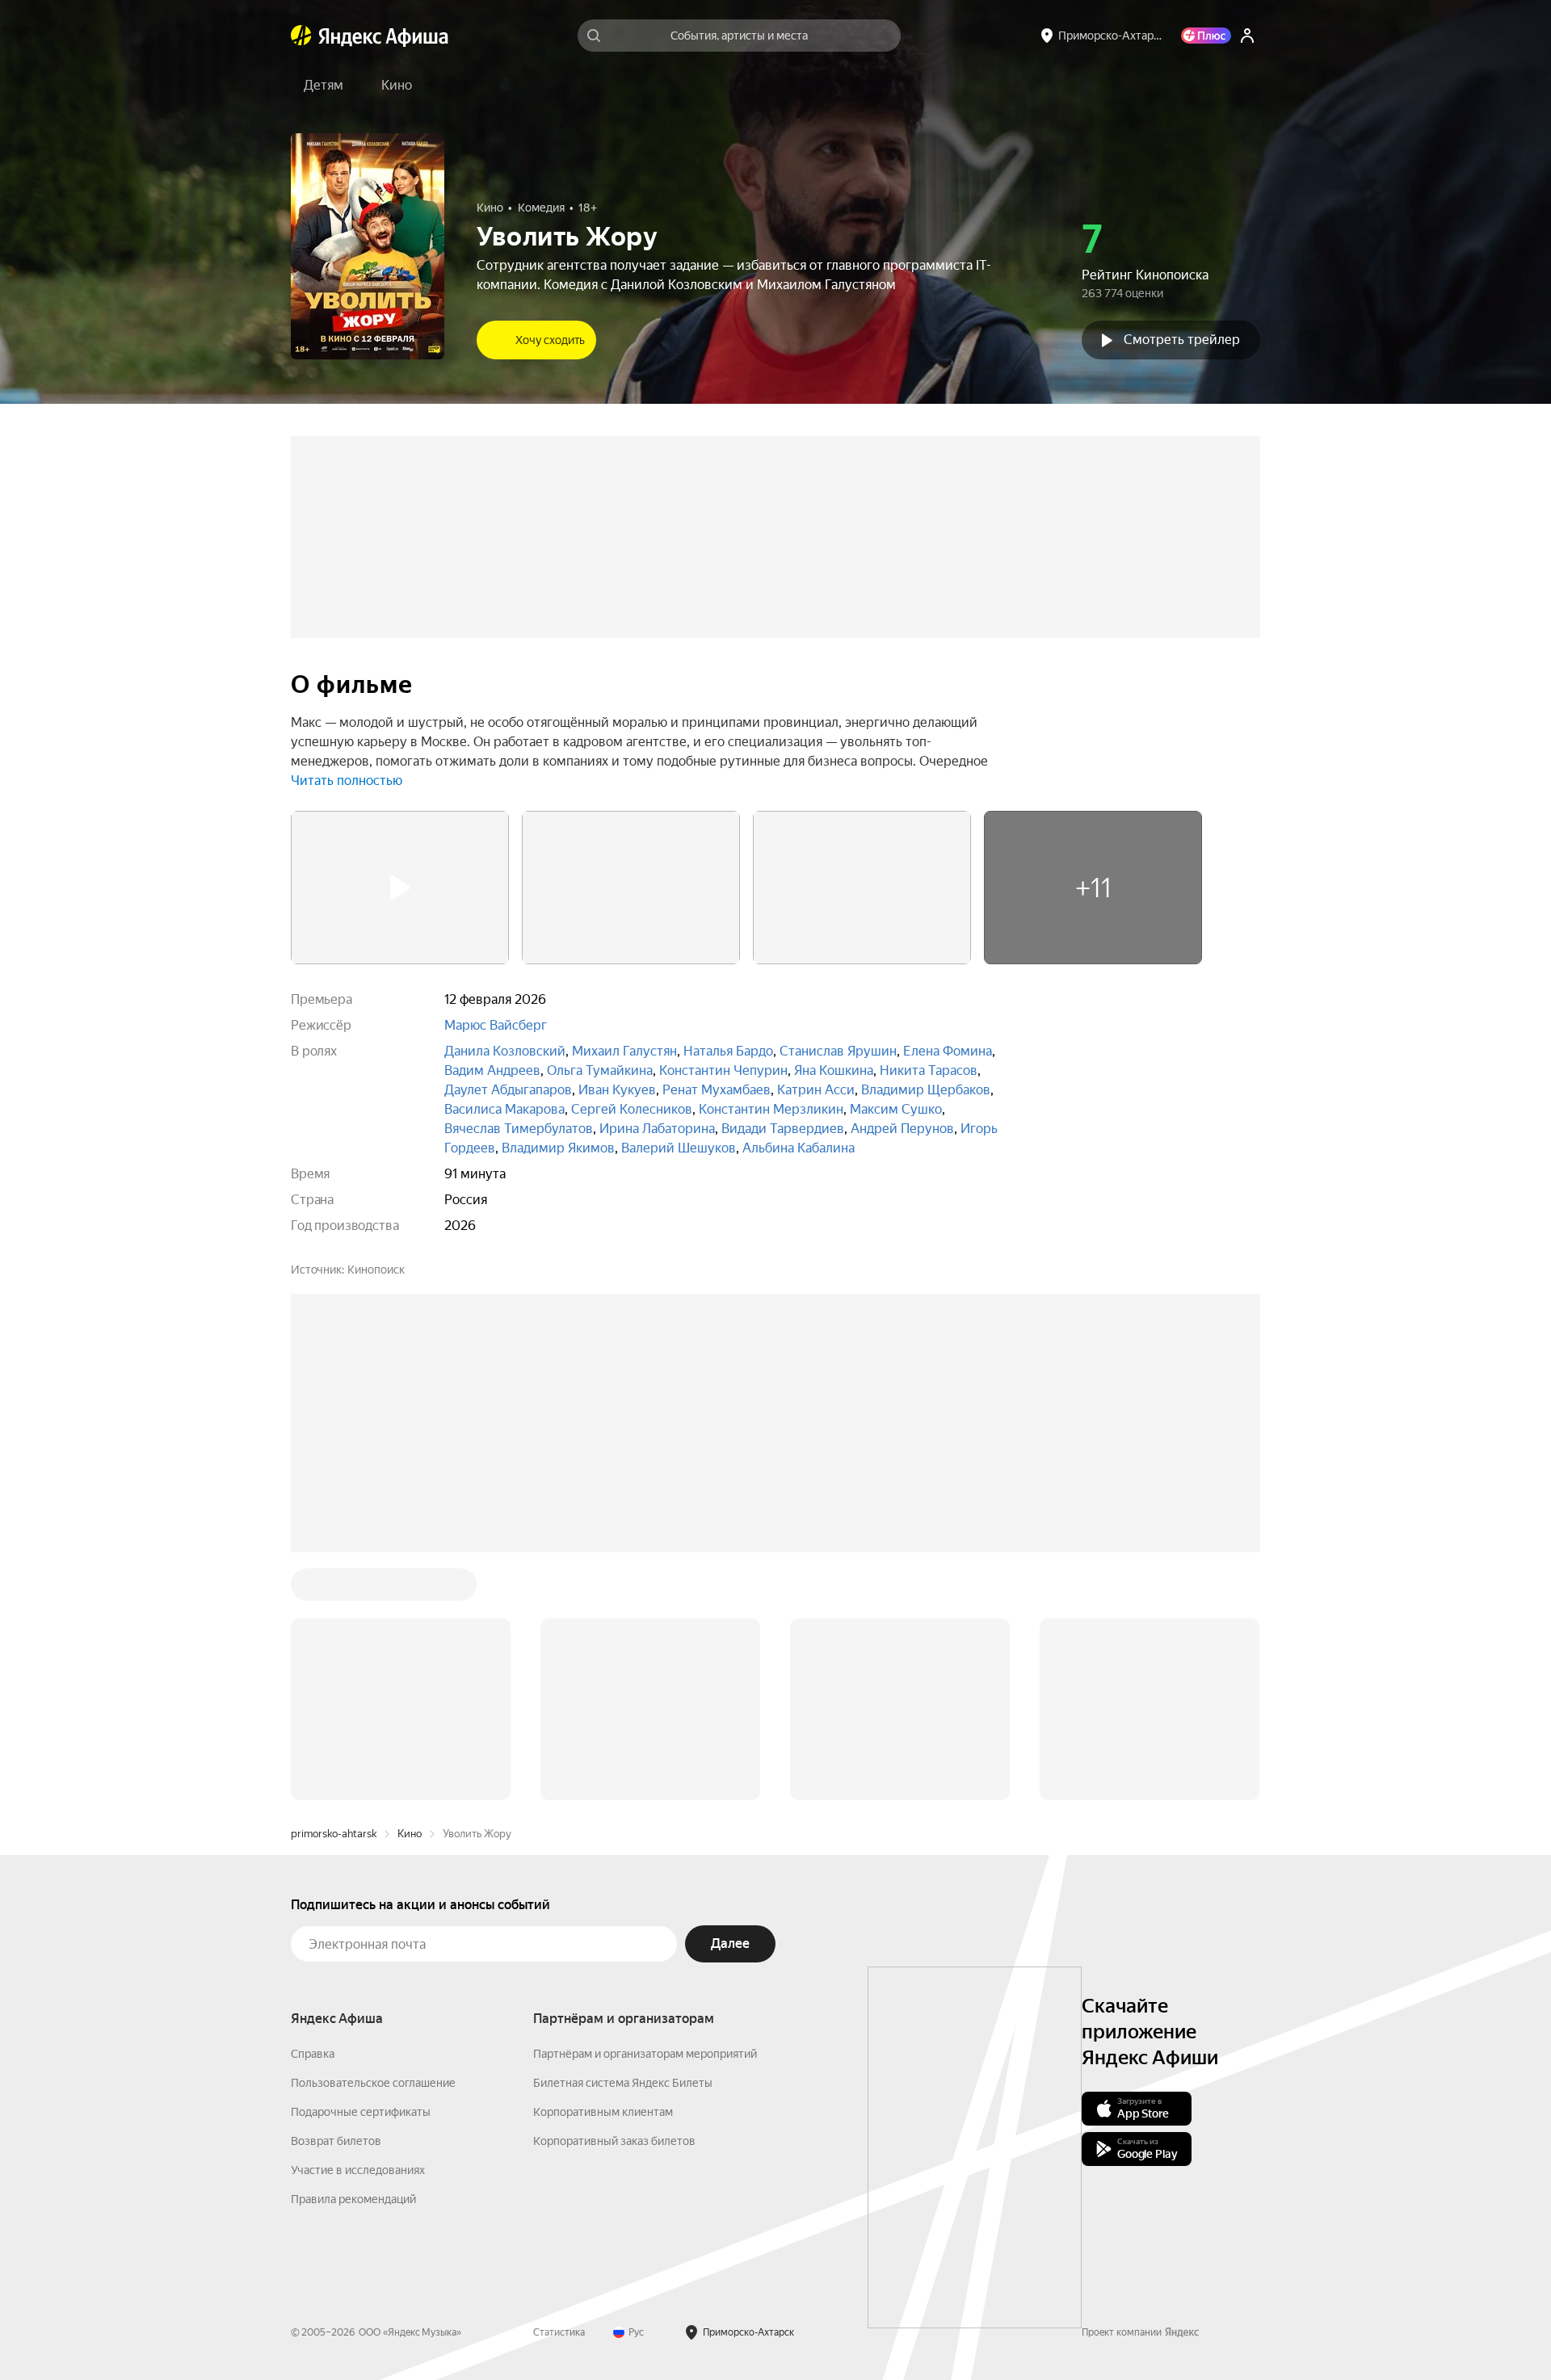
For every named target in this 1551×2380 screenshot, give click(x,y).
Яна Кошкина (834, 1070)
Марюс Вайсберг (496, 1025)
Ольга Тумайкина (600, 1070)
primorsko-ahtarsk (334, 1834)
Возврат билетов (336, 2141)
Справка (313, 2054)
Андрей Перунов (902, 1129)
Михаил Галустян (624, 1051)
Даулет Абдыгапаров (508, 1090)
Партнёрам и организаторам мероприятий (645, 2054)
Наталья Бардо (728, 1051)
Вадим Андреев (492, 1070)
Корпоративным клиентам (603, 2112)
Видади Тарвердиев (783, 1129)
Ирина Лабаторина (657, 1129)
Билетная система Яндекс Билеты (623, 2083)
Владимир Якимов (558, 1148)
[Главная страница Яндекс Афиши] (301, 36)
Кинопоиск (376, 1270)
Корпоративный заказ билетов (614, 2141)
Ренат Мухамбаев (717, 1090)
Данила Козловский (505, 1051)
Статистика (559, 2332)
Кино (410, 1834)
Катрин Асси (816, 1090)
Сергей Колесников (632, 1109)
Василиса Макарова (504, 1109)
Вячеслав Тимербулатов (519, 1129)
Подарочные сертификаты (361, 2112)
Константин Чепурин (723, 1070)
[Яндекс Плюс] (1206, 36)
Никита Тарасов (929, 1070)
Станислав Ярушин (838, 1051)
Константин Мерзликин (771, 1109)
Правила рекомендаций (353, 2199)
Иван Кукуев (617, 1090)
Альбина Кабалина (799, 1148)
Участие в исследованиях (358, 2170)
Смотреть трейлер (1182, 340)
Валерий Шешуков (679, 1148)
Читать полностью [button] (347, 781)
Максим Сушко (896, 1109)
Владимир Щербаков (926, 1090)
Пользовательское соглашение (373, 2083)
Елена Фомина (948, 1051)
